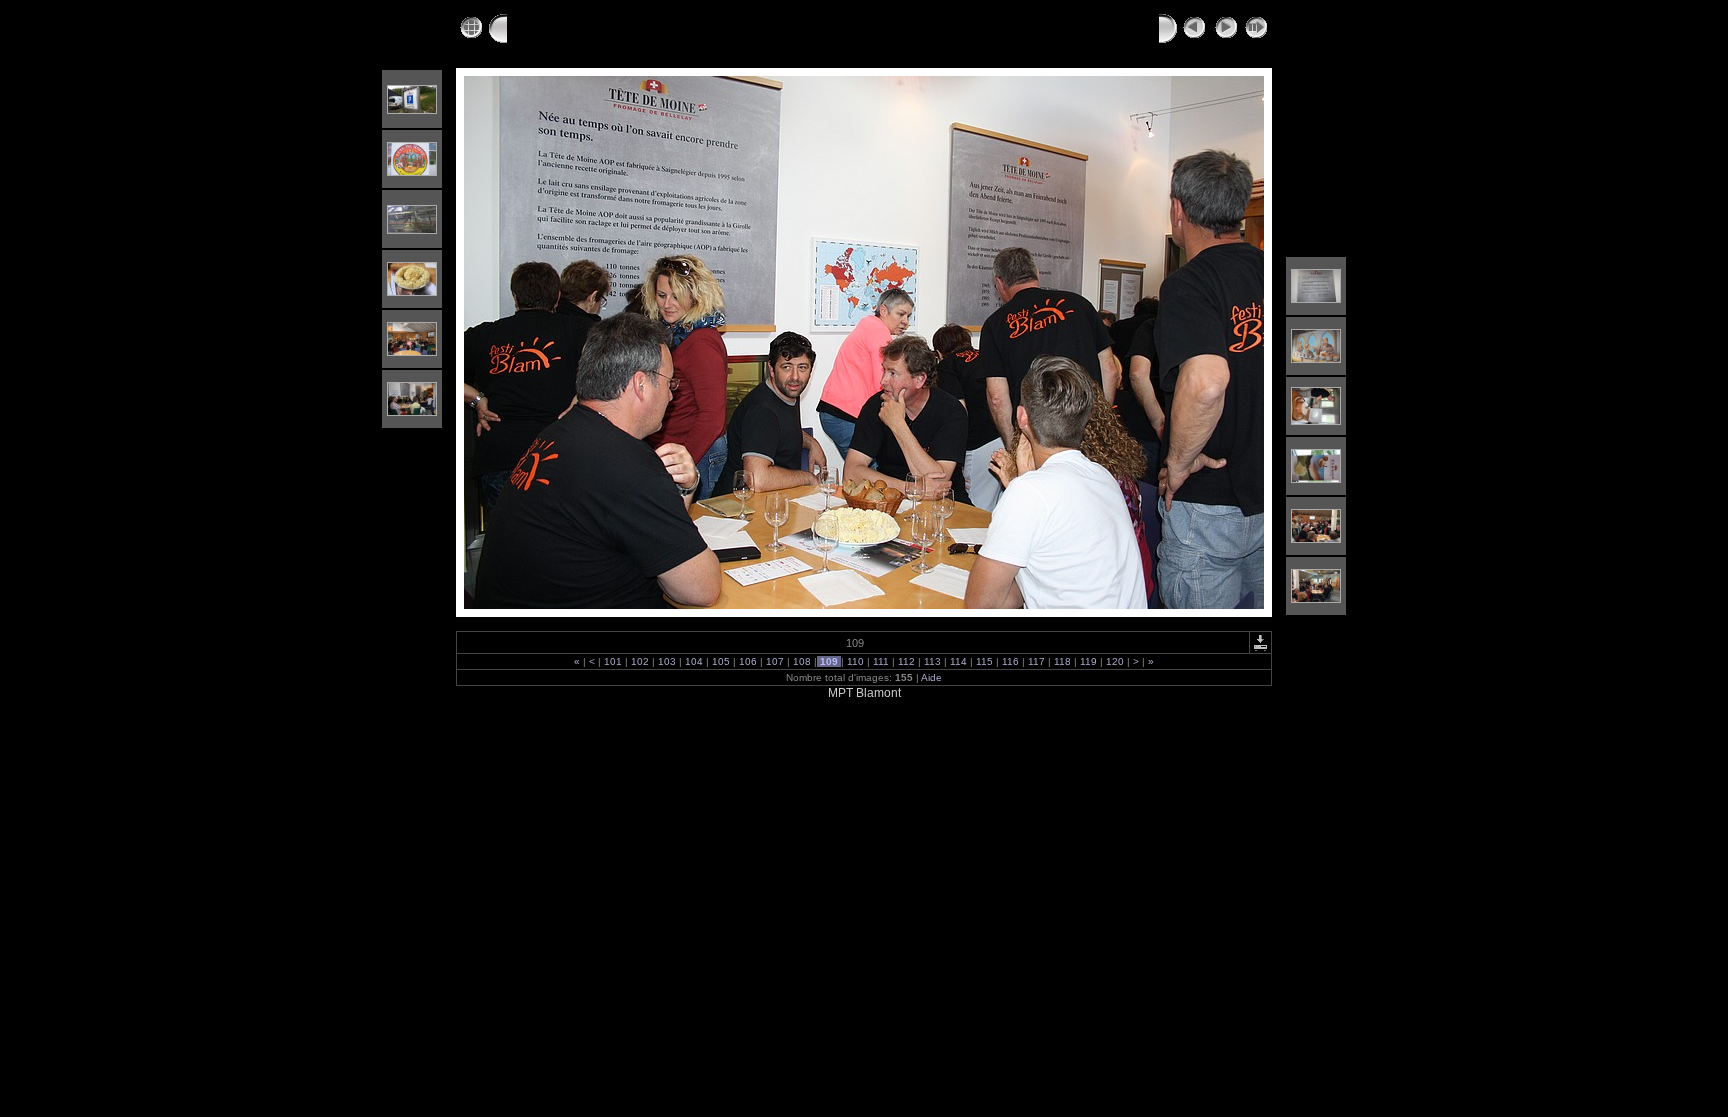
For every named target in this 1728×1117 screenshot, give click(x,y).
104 (694, 661)
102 (640, 661)
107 (775, 661)
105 (721, 661)
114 (958, 661)
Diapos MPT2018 (564, 27)
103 (667, 661)
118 (1062, 661)
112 (906, 661)
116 (1010, 661)
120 (1115, 661)
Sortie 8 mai (677, 27)
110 (855, 661)
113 (932, 661)
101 (613, 661)
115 (984, 661)
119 (1088, 661)
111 (881, 661)
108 (802, 661)
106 (748, 661)
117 (1036, 661)
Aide (931, 677)
